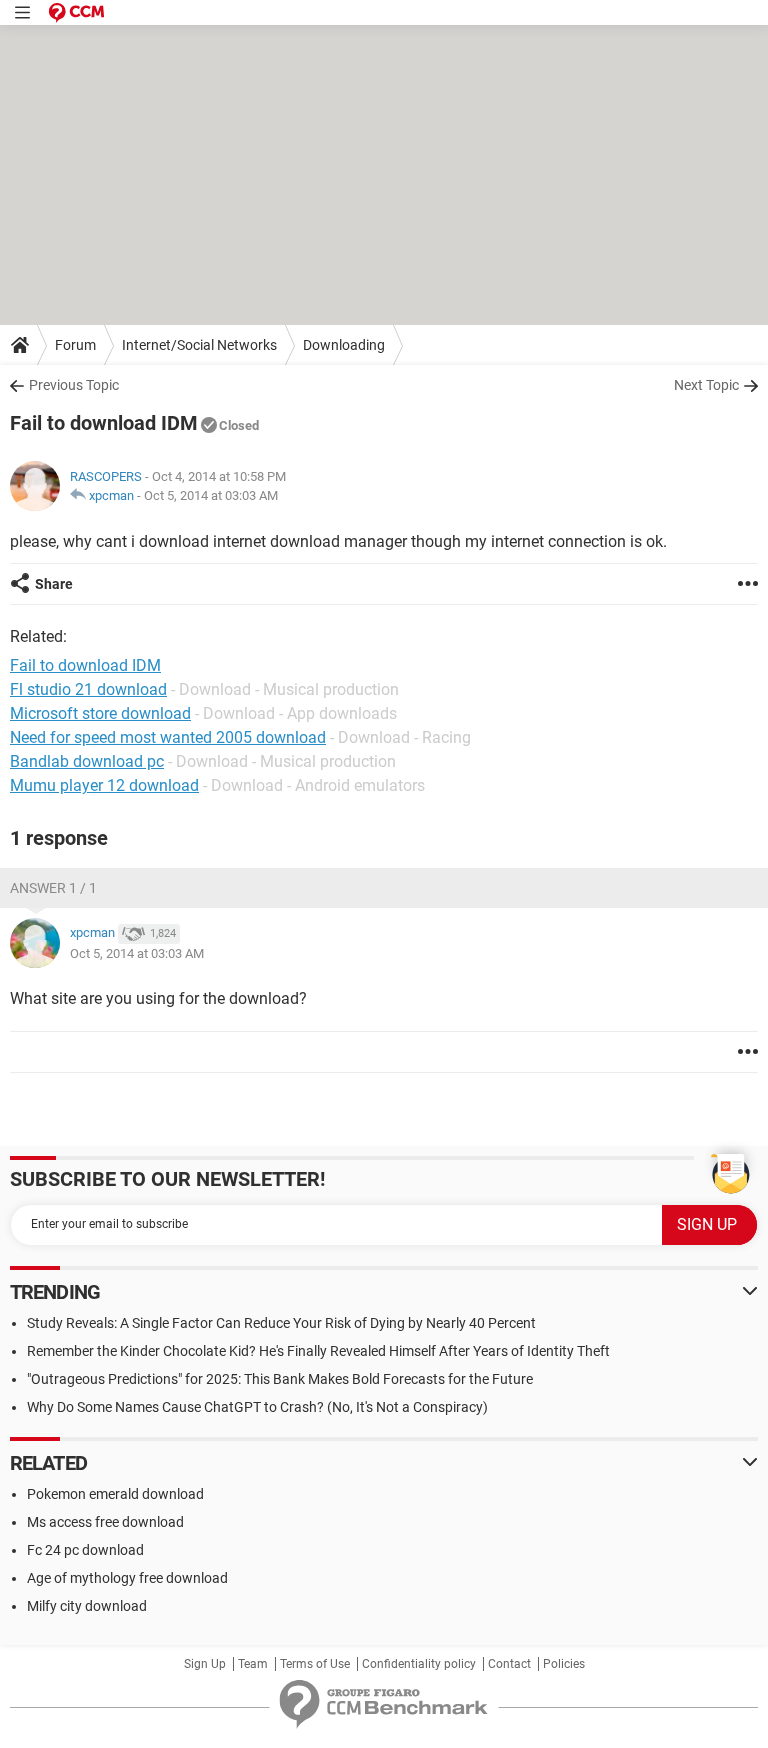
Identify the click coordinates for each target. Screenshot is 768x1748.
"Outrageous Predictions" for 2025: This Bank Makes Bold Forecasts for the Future (280, 1379)
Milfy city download (87, 1606)
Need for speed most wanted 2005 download (168, 737)
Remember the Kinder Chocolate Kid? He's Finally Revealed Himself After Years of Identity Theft (318, 1351)
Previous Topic (74, 385)
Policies (564, 1664)
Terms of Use (315, 1664)
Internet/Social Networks (199, 345)
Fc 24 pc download (85, 1550)
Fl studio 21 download (88, 689)
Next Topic (706, 385)
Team (253, 1664)
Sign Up (205, 1664)
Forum (75, 345)
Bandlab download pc (87, 761)
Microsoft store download (100, 713)
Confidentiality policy (419, 1664)
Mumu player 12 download (104, 785)
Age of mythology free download (127, 1578)
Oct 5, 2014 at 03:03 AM (211, 495)
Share (54, 584)
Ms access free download (105, 1522)
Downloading (344, 345)
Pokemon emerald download (115, 1494)
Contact (509, 1664)
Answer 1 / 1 (53, 888)
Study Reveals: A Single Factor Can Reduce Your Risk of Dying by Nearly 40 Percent (281, 1323)
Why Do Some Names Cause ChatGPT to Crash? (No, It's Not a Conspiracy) (257, 1407)
